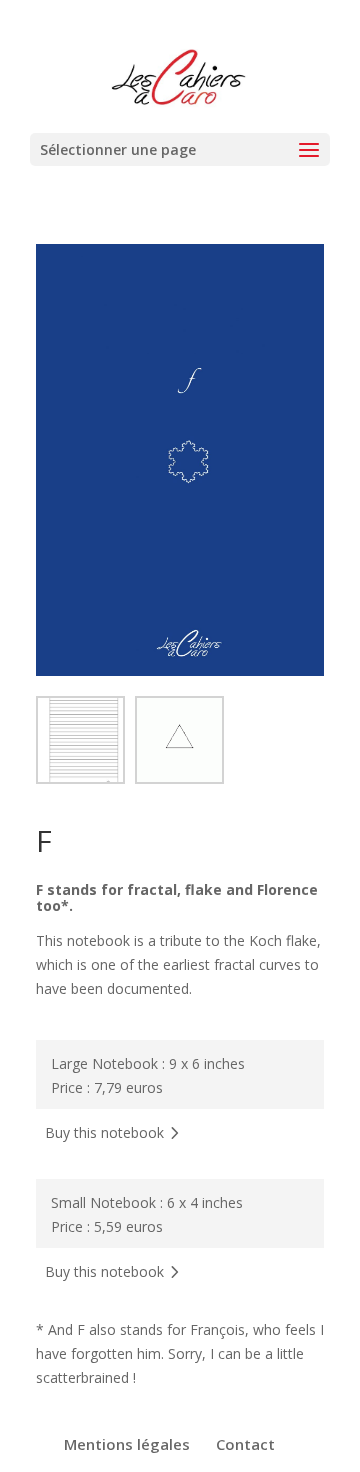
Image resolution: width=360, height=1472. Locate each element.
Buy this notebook (104, 1132)
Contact (245, 1444)
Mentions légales (127, 1444)
